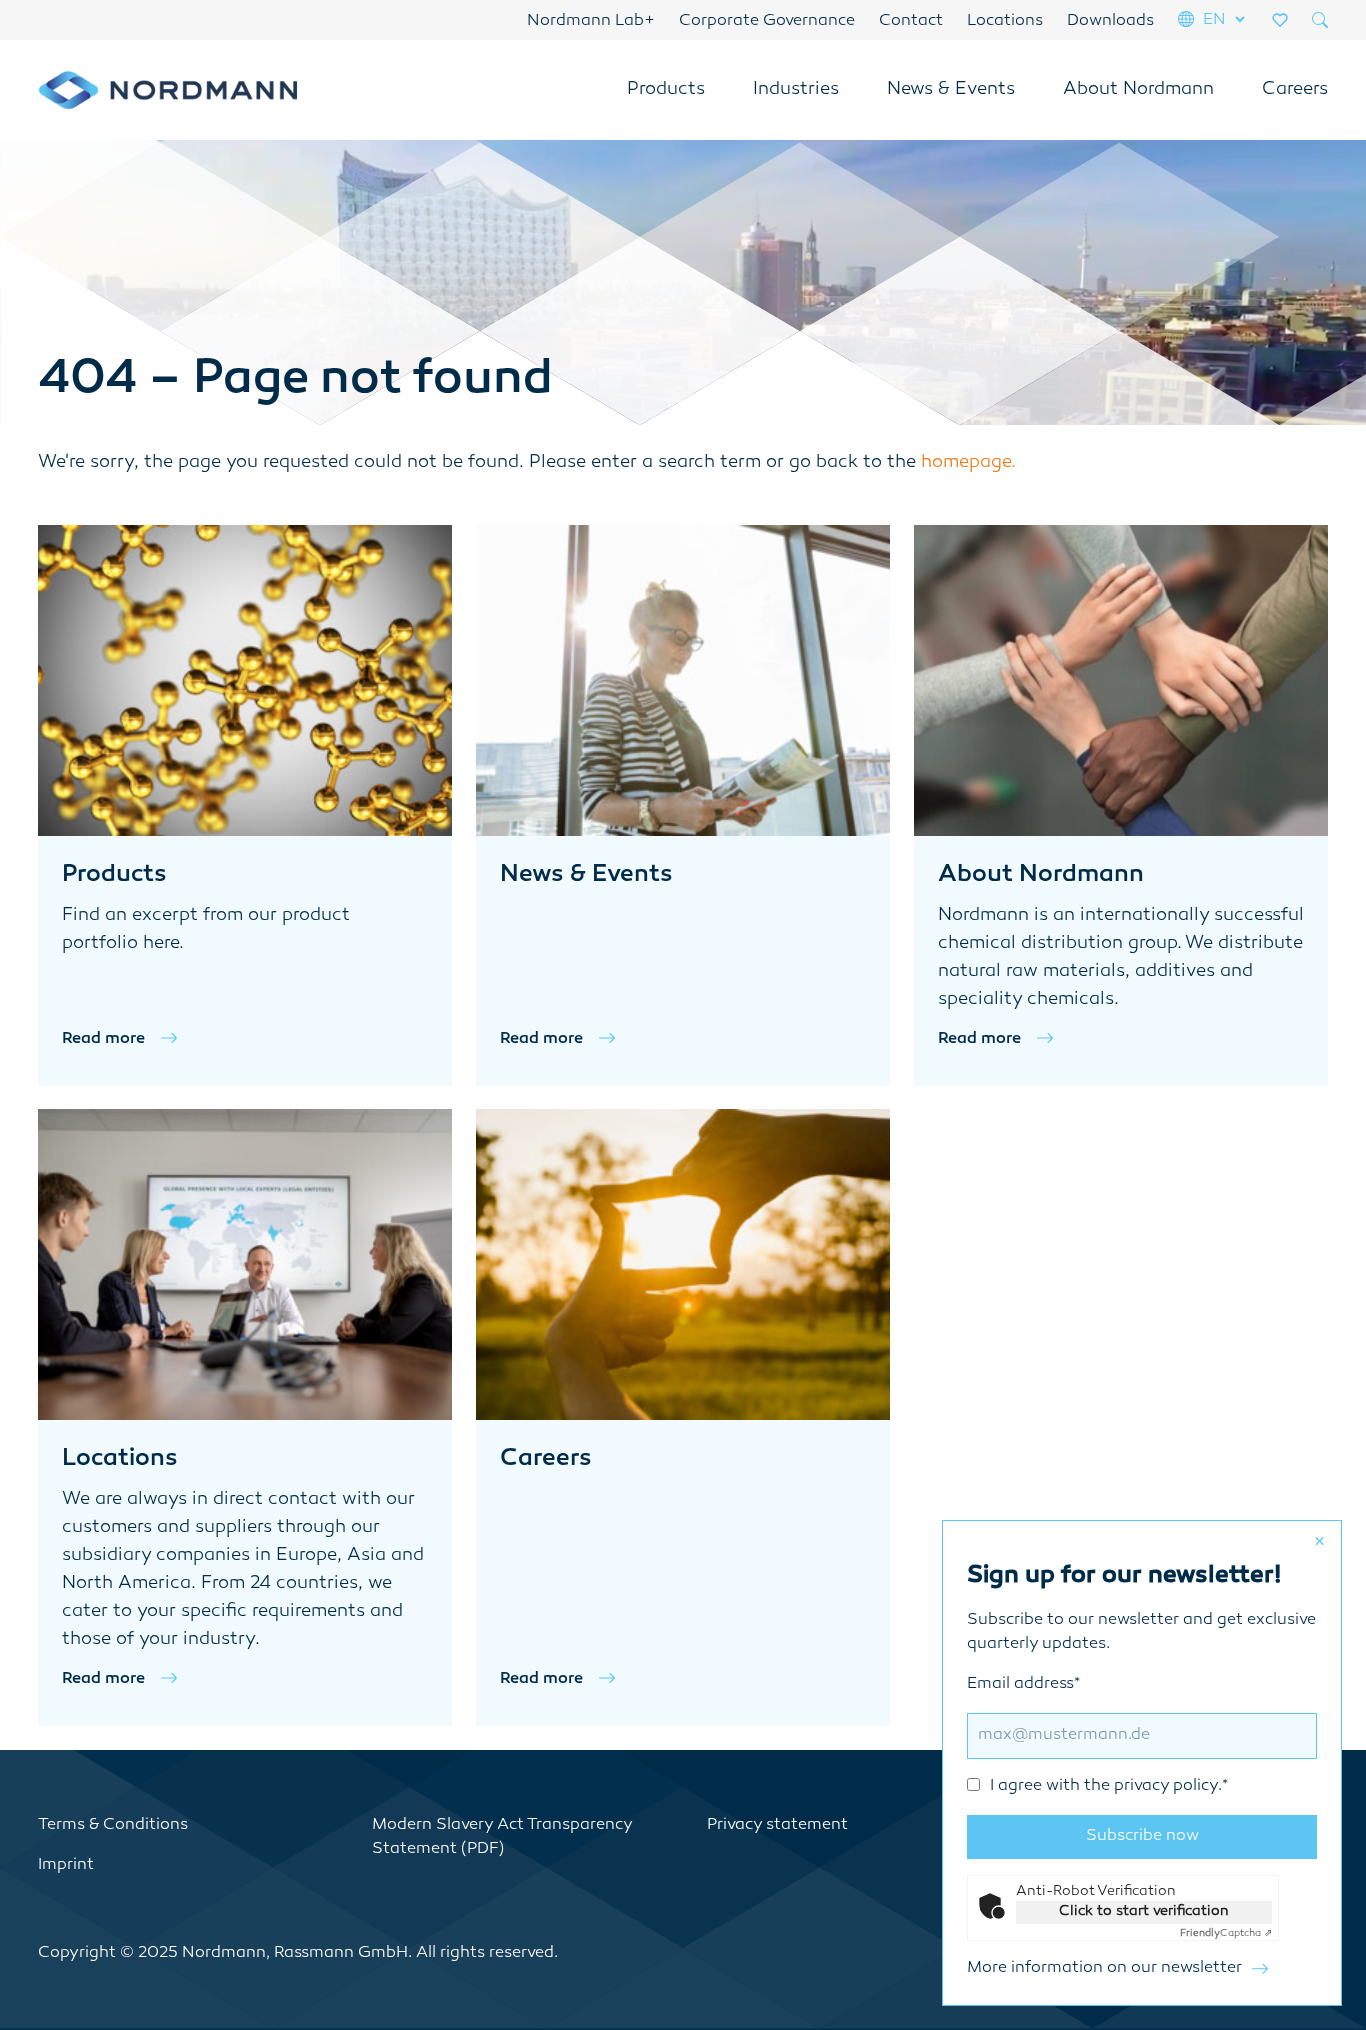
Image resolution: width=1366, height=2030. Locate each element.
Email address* (1097, 1735)
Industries (796, 90)
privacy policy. (1168, 1786)
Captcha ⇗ (1226, 1933)
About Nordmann (1138, 90)
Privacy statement (777, 1825)
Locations (1005, 21)
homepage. (968, 463)
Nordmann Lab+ (591, 21)
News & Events (951, 90)
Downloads (1110, 21)
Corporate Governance (767, 21)
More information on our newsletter (1104, 1968)
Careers (1295, 90)
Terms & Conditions (113, 1825)
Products (666, 90)
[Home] (168, 90)
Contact (911, 21)
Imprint (66, 1865)
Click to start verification (1144, 1911)
